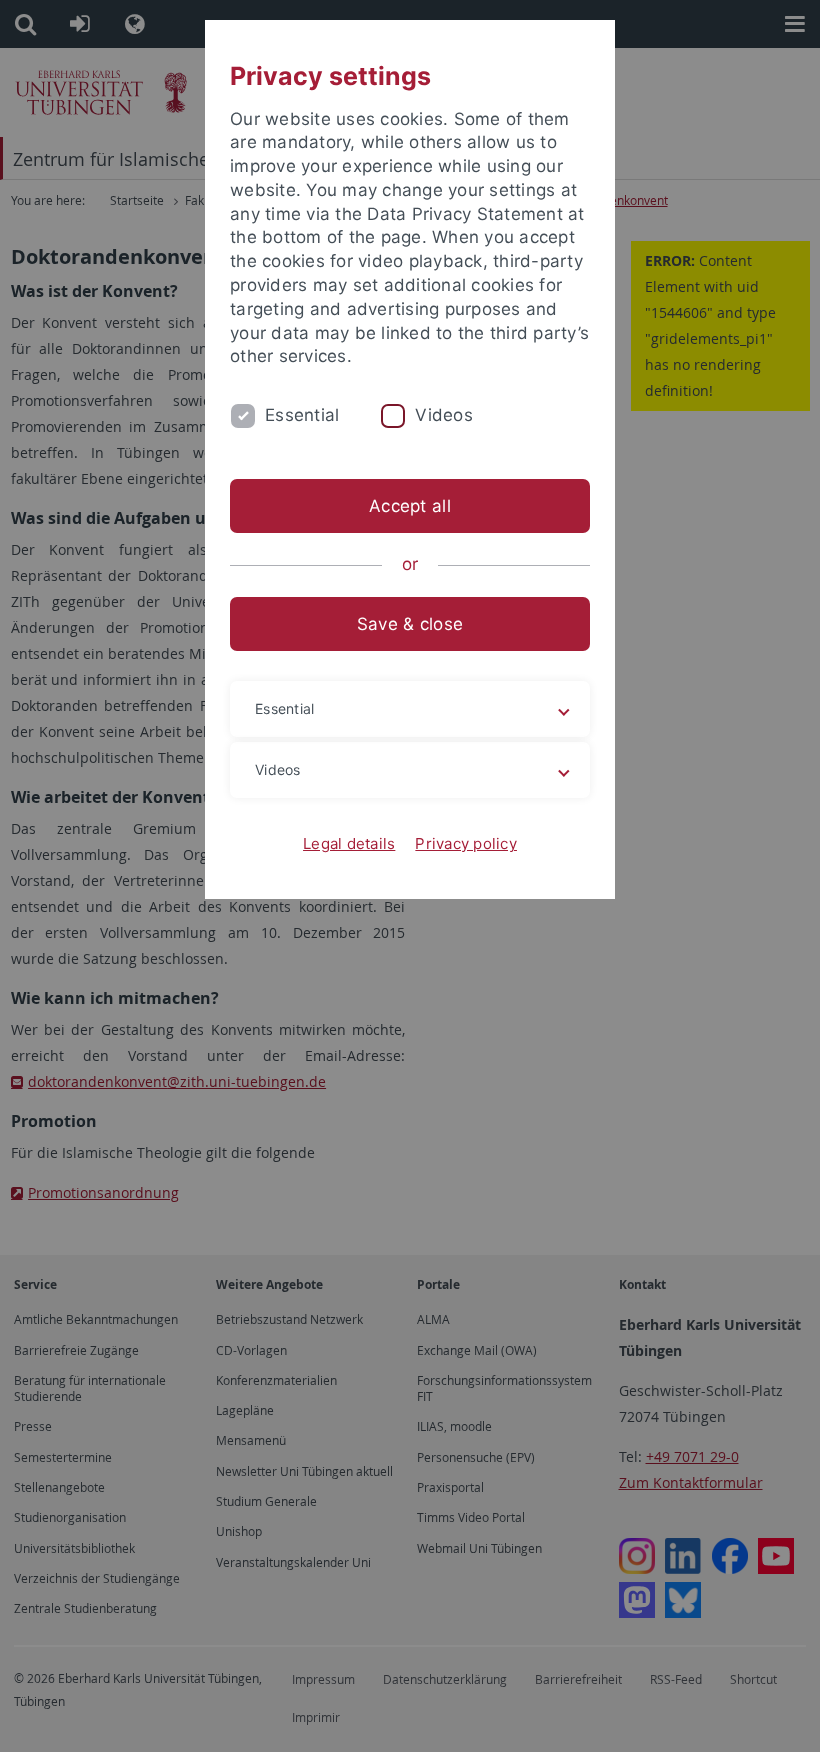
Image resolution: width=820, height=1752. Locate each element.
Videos (444, 415)
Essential (302, 415)
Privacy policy (466, 843)
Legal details (349, 843)
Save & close (410, 624)
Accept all (410, 506)
